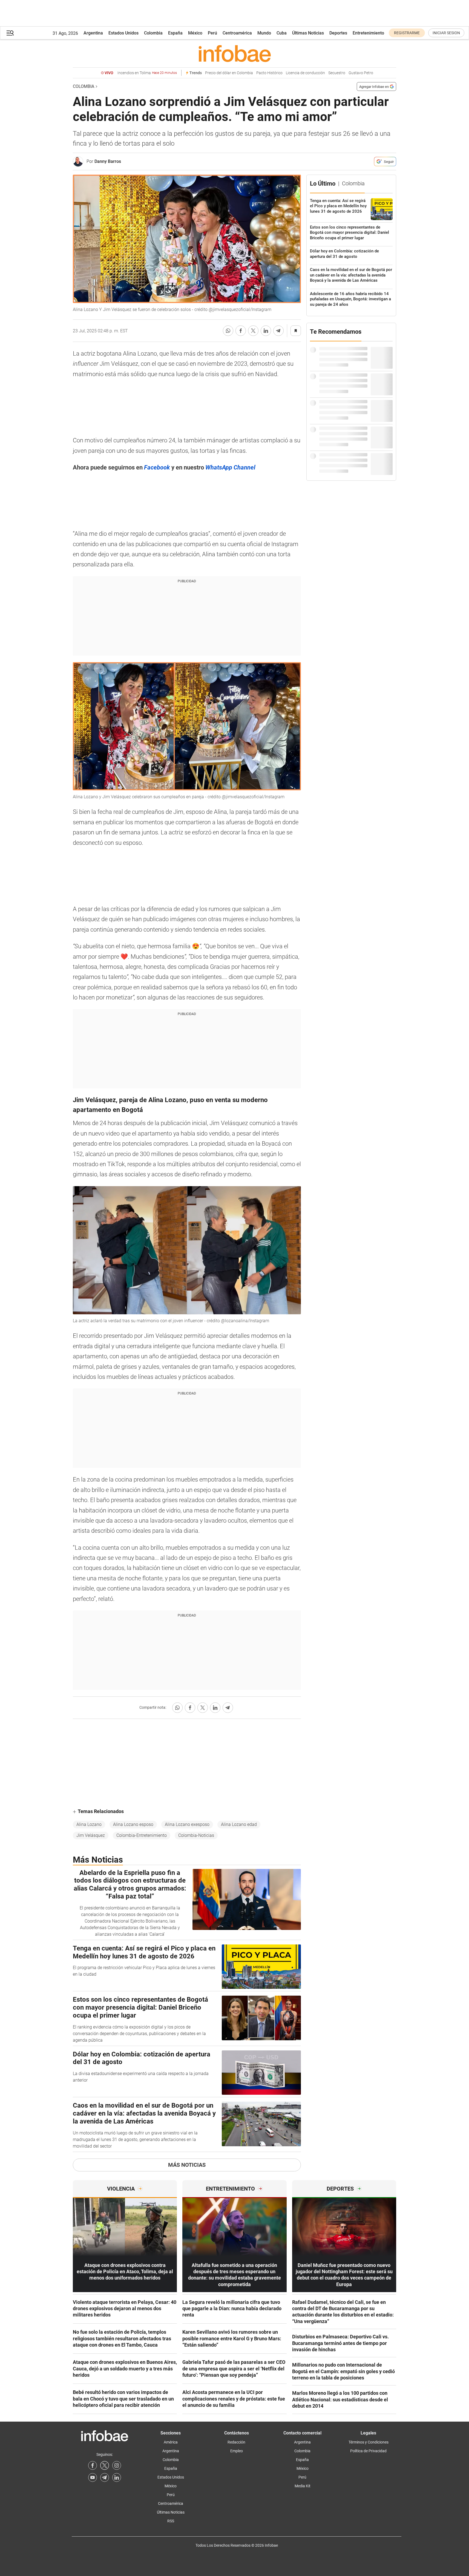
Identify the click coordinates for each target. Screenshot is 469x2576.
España (175, 33)
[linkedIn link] (117, 2477)
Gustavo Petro (361, 73)
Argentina (93, 33)
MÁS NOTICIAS (187, 2165)
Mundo (264, 33)
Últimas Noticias (308, 33)
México (195, 33)
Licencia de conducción (305, 73)
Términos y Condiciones (369, 2442)
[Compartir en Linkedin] (266, 331)
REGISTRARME (407, 33)
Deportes (338, 33)
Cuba (282, 33)
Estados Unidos (123, 33)
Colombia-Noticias (196, 1835)
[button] (10, 33)
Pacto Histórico (269, 73)
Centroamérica (237, 33)
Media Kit (303, 2486)
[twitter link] (105, 2465)
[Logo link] (235, 53)
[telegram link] (105, 2477)
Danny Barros (108, 161)
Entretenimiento (368, 33)
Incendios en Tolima (147, 73)
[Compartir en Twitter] (253, 331)
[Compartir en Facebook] (241, 331)
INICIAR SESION (446, 33)
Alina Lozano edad (239, 1824)
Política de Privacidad (368, 2451)
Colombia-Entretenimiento (142, 1835)
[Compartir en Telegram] (278, 331)
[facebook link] (93, 2465)
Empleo (237, 2451)
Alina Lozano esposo (133, 1824)
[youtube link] (93, 2477)
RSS (171, 2521)
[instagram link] (117, 2465)
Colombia (153, 33)
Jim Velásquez (91, 1835)
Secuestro (337, 73)
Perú (212, 33)
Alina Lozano (89, 1824)
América (171, 2442)
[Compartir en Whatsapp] (228, 331)
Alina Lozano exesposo (187, 1824)
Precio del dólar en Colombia (229, 73)
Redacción (236, 2442)
